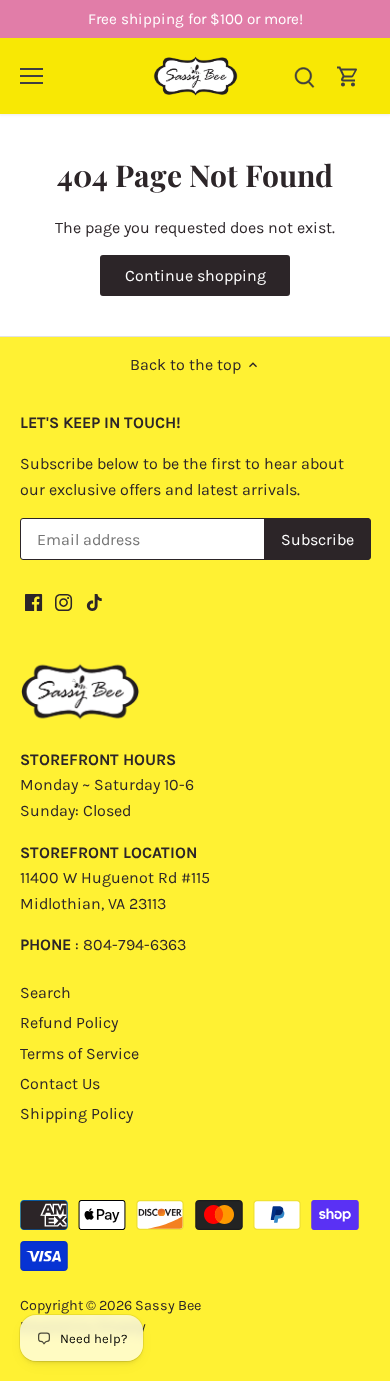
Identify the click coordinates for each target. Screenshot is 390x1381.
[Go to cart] (348, 75)
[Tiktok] (94, 601)
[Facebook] (33, 601)
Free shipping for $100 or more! (195, 19)
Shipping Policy (76, 1113)
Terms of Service (79, 1053)
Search (45, 992)
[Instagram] (63, 601)
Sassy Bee (168, 1305)
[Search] (304, 75)
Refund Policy (69, 1022)
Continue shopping (195, 275)
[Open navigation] (31, 76)
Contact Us (60, 1083)
